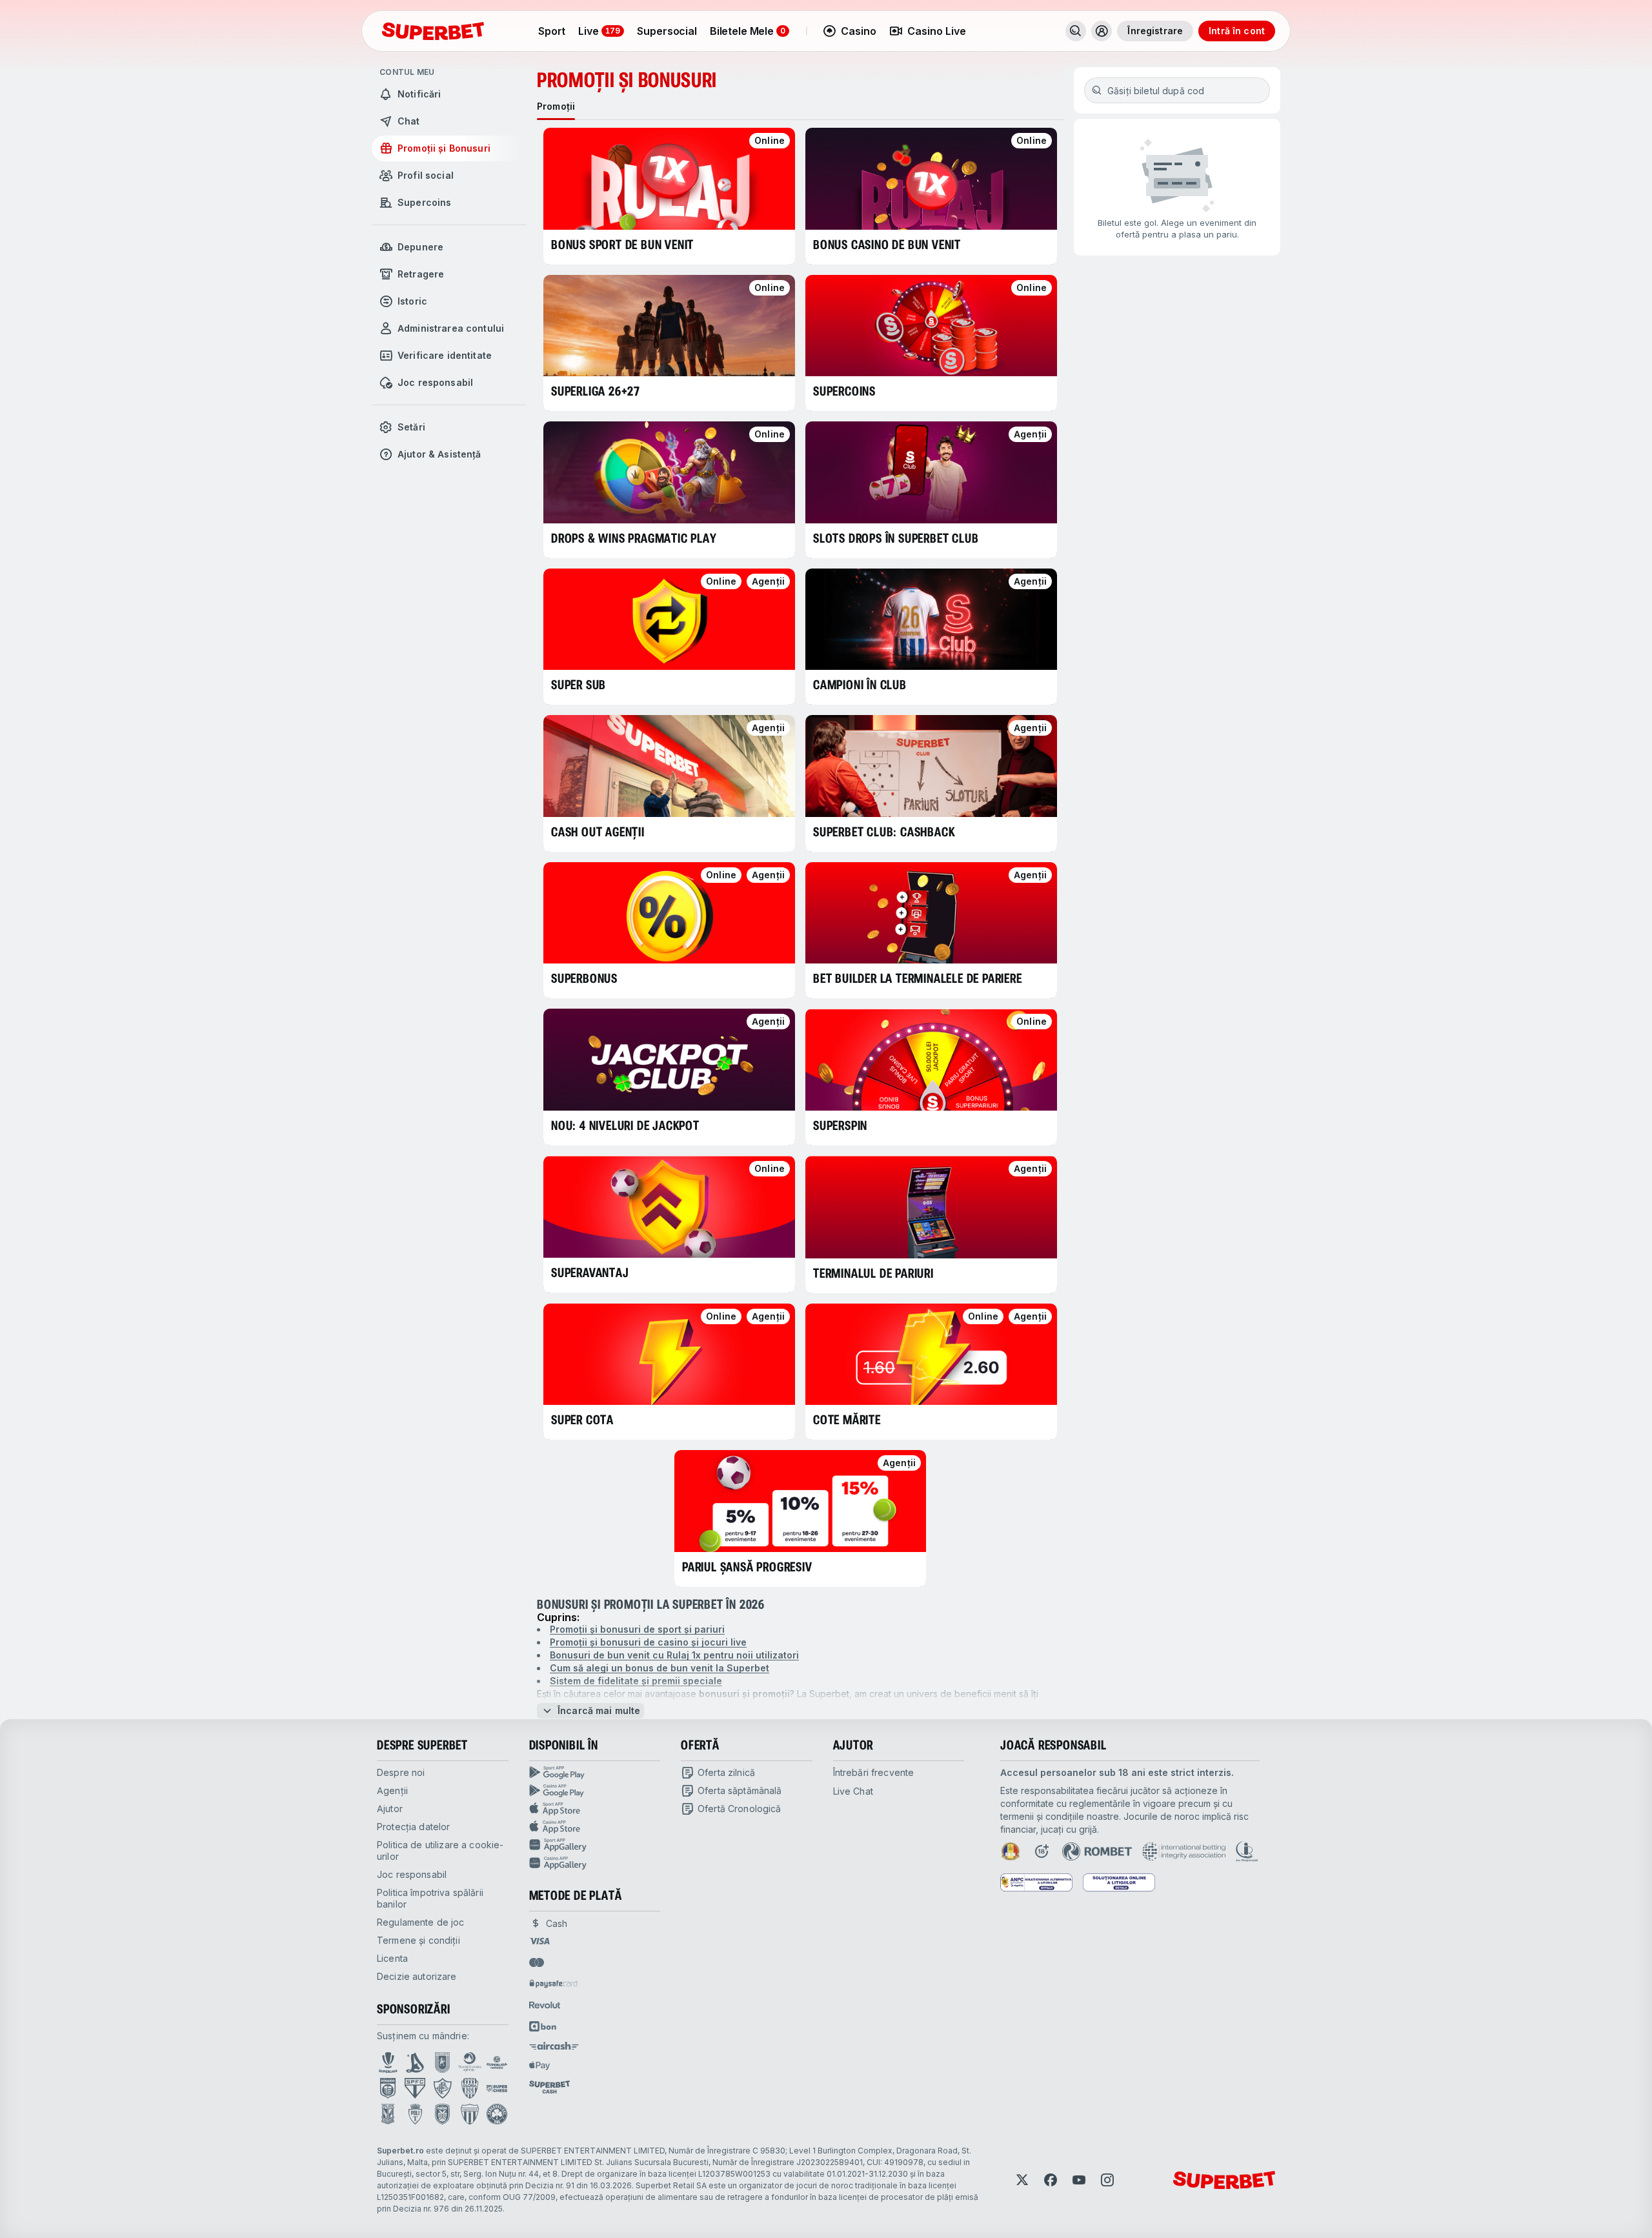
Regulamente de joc (421, 1922)
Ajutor (390, 1809)
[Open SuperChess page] (497, 2088)
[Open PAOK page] (442, 2114)
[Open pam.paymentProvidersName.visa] (539, 1941)
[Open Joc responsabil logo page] (1247, 1851)
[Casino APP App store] (595, 1827)
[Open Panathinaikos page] (497, 2114)
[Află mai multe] (1102, 31)
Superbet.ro (400, 2151)
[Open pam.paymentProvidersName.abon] (543, 2026)
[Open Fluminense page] (443, 2088)
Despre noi (401, 1772)
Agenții (392, 1790)
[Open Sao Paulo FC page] (415, 2088)
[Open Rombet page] (1097, 1851)
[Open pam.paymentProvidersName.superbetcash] (549, 2087)
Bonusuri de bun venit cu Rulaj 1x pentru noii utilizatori (674, 1655)
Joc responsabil (412, 1874)
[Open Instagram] (1107, 2180)
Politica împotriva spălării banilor (430, 1898)
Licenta (392, 1958)
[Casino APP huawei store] (595, 1863)
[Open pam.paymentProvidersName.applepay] (539, 2065)
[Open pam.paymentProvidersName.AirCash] (554, 2046)
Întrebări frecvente (874, 1772)
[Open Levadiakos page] (470, 2114)
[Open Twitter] (1022, 2180)
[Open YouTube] (1079, 2180)
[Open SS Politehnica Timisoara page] (415, 2114)
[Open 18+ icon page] (1042, 1851)
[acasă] (433, 31)
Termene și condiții (418, 1940)
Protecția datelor (413, 1827)
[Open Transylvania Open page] (470, 2062)
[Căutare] (1076, 31)
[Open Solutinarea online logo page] (1119, 1882)
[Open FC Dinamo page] (415, 2062)
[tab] (556, 106)
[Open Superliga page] (388, 2062)
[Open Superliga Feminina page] (497, 2062)
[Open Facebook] (1051, 2180)
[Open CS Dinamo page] (388, 2088)
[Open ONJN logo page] (1011, 1851)
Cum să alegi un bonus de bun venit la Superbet (660, 1668)
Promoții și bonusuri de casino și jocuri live (648, 1642)
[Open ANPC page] (1036, 1882)
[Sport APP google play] (595, 1773)
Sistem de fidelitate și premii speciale (636, 1681)
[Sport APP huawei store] (595, 1845)
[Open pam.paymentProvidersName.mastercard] (537, 1962)
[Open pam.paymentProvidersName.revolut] (545, 2005)
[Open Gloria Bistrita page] (470, 2088)
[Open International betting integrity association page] (1184, 1851)
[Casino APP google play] (595, 1791)
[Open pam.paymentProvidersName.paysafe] (553, 1984)
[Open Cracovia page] (442, 2062)
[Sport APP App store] (595, 1809)
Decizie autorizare (417, 1976)
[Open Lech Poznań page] (388, 2114)
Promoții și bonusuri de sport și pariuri (637, 1629)
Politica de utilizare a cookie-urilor (440, 1850)
